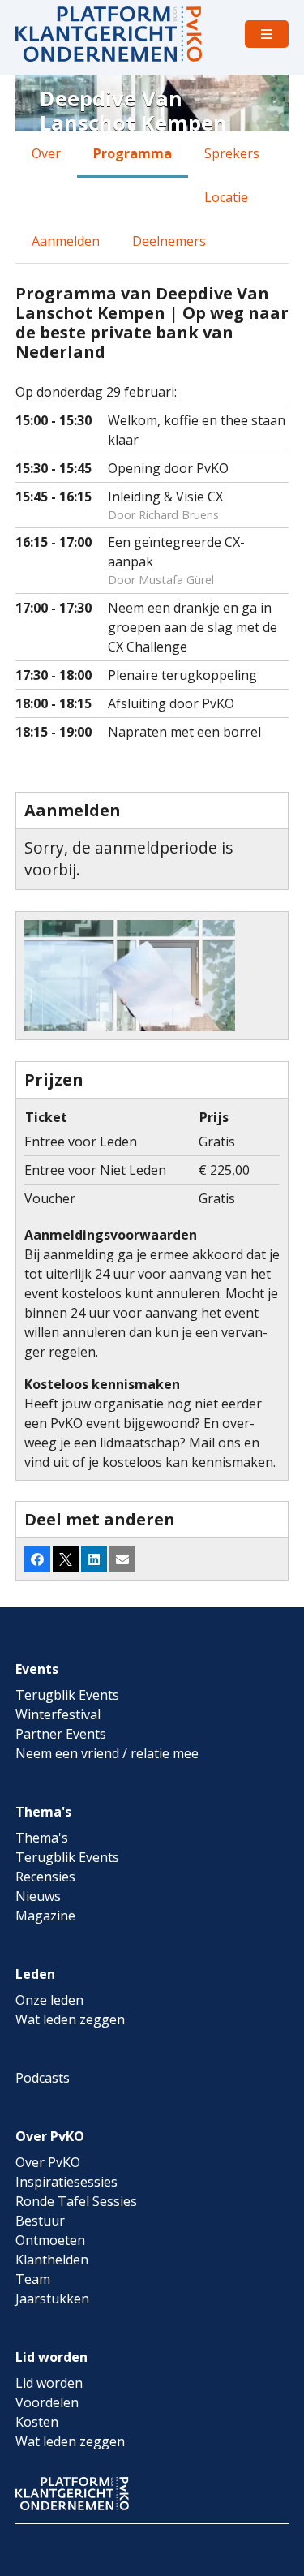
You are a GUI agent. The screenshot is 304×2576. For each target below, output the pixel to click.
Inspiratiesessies (66, 2182)
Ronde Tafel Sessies (76, 2201)
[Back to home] (109, 34)
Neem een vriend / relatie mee (107, 1753)
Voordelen (47, 2402)
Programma (133, 153)
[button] (37, 1559)
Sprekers (232, 153)
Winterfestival (58, 1714)
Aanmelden (66, 241)
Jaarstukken (52, 2299)
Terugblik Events (67, 1695)
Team (33, 2279)
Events (37, 1669)
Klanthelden (52, 2260)
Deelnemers (169, 241)
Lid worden (51, 2357)
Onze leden (49, 2000)
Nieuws (38, 1896)
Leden (35, 1974)
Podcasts (43, 2078)
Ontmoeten (50, 2240)
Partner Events (61, 1734)
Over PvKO (50, 2136)
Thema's (43, 1812)
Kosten (37, 2422)
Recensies (45, 1877)
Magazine (45, 1916)
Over (46, 153)
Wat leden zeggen (70, 2019)
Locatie (226, 197)
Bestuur (40, 2221)
